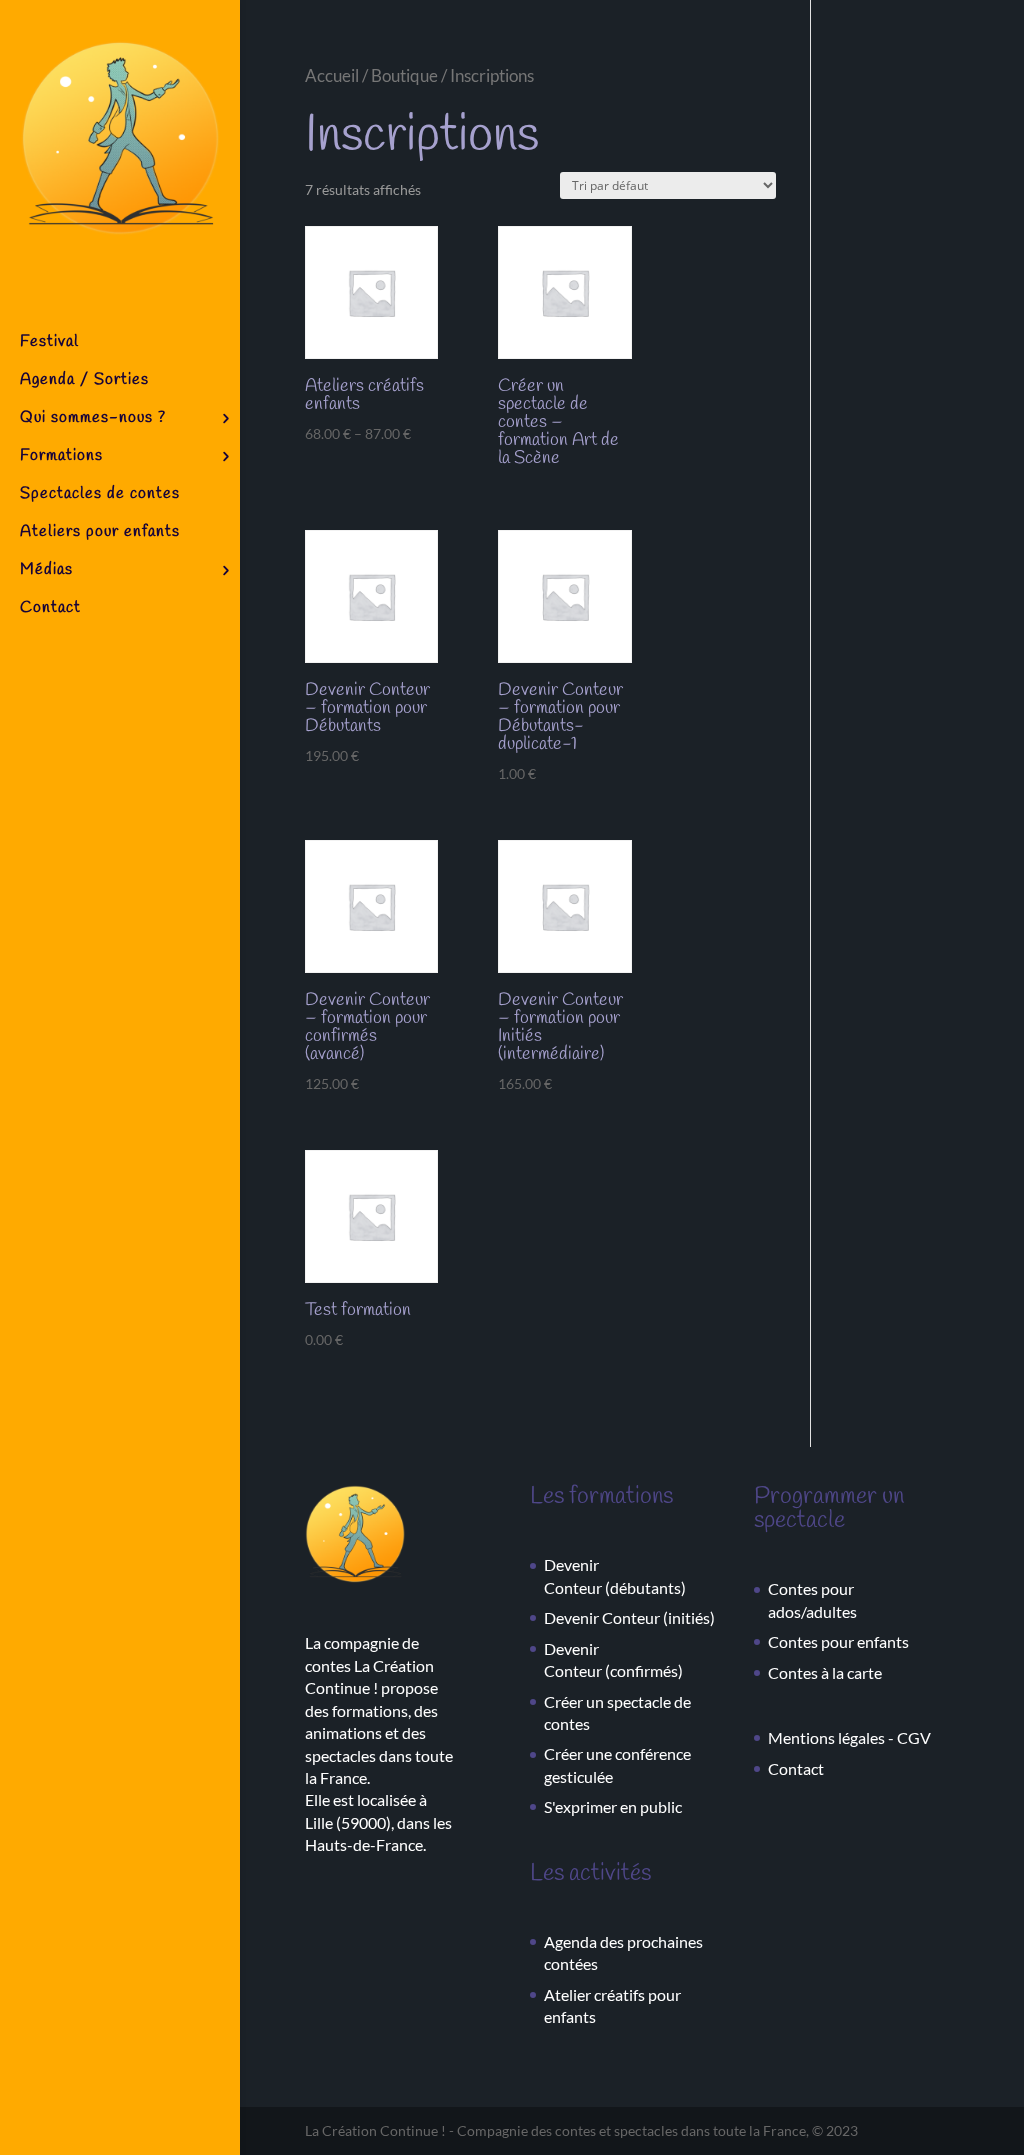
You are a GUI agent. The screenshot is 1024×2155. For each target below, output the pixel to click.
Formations (61, 457)
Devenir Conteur (602, 1617)
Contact (50, 609)
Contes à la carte (825, 1672)
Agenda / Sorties (84, 381)
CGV (914, 1737)
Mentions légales (826, 1737)
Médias (46, 571)
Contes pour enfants (838, 1641)
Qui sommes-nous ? (93, 419)
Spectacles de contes (100, 495)
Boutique (404, 76)
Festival (49, 343)
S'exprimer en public (613, 1806)
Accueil (332, 76)
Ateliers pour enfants (100, 533)
